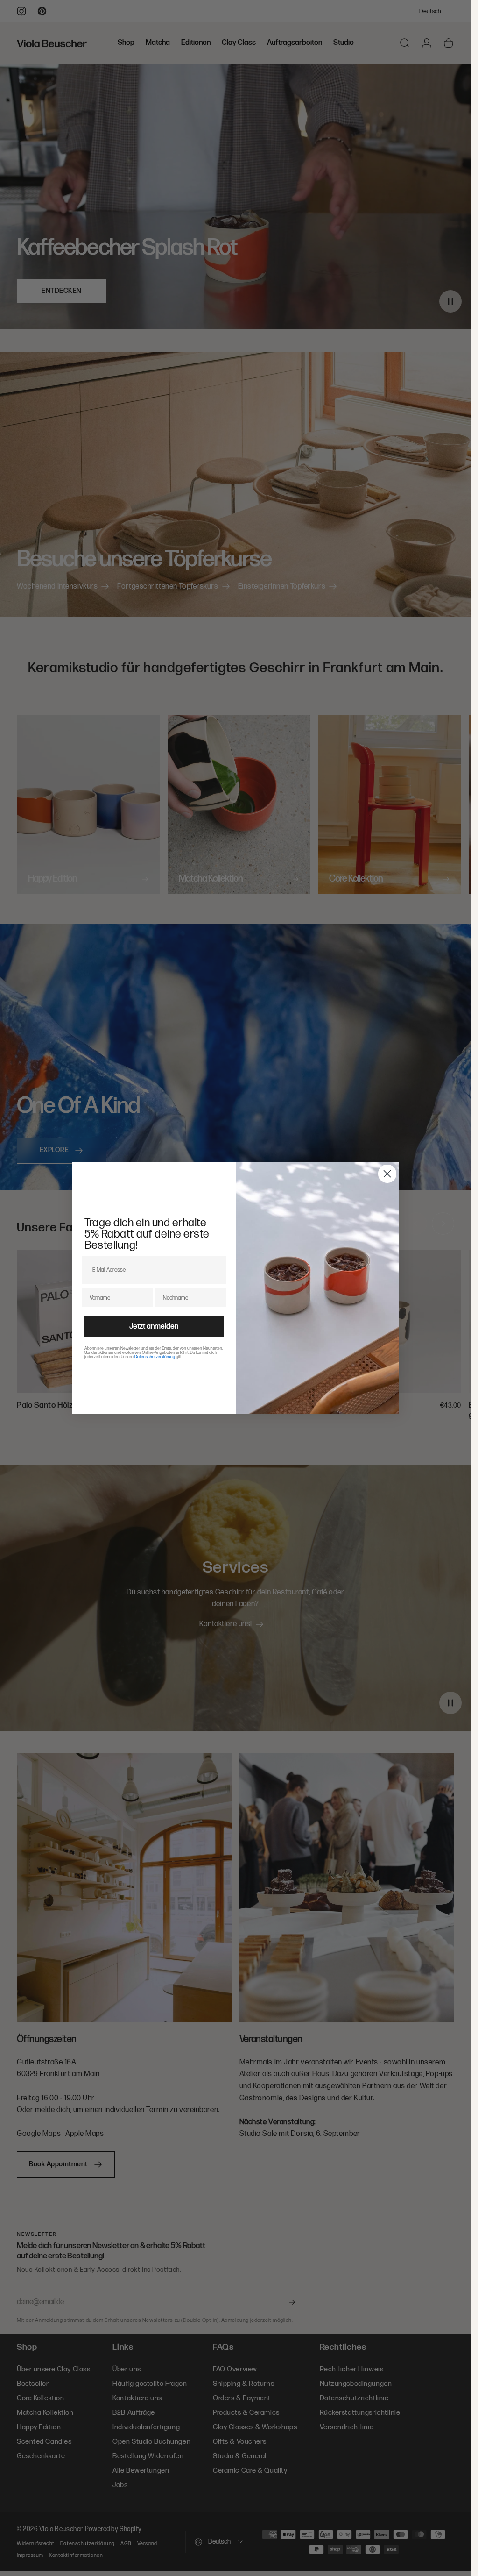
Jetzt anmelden (154, 1327)
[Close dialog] (387, 1174)
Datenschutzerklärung (155, 1357)
